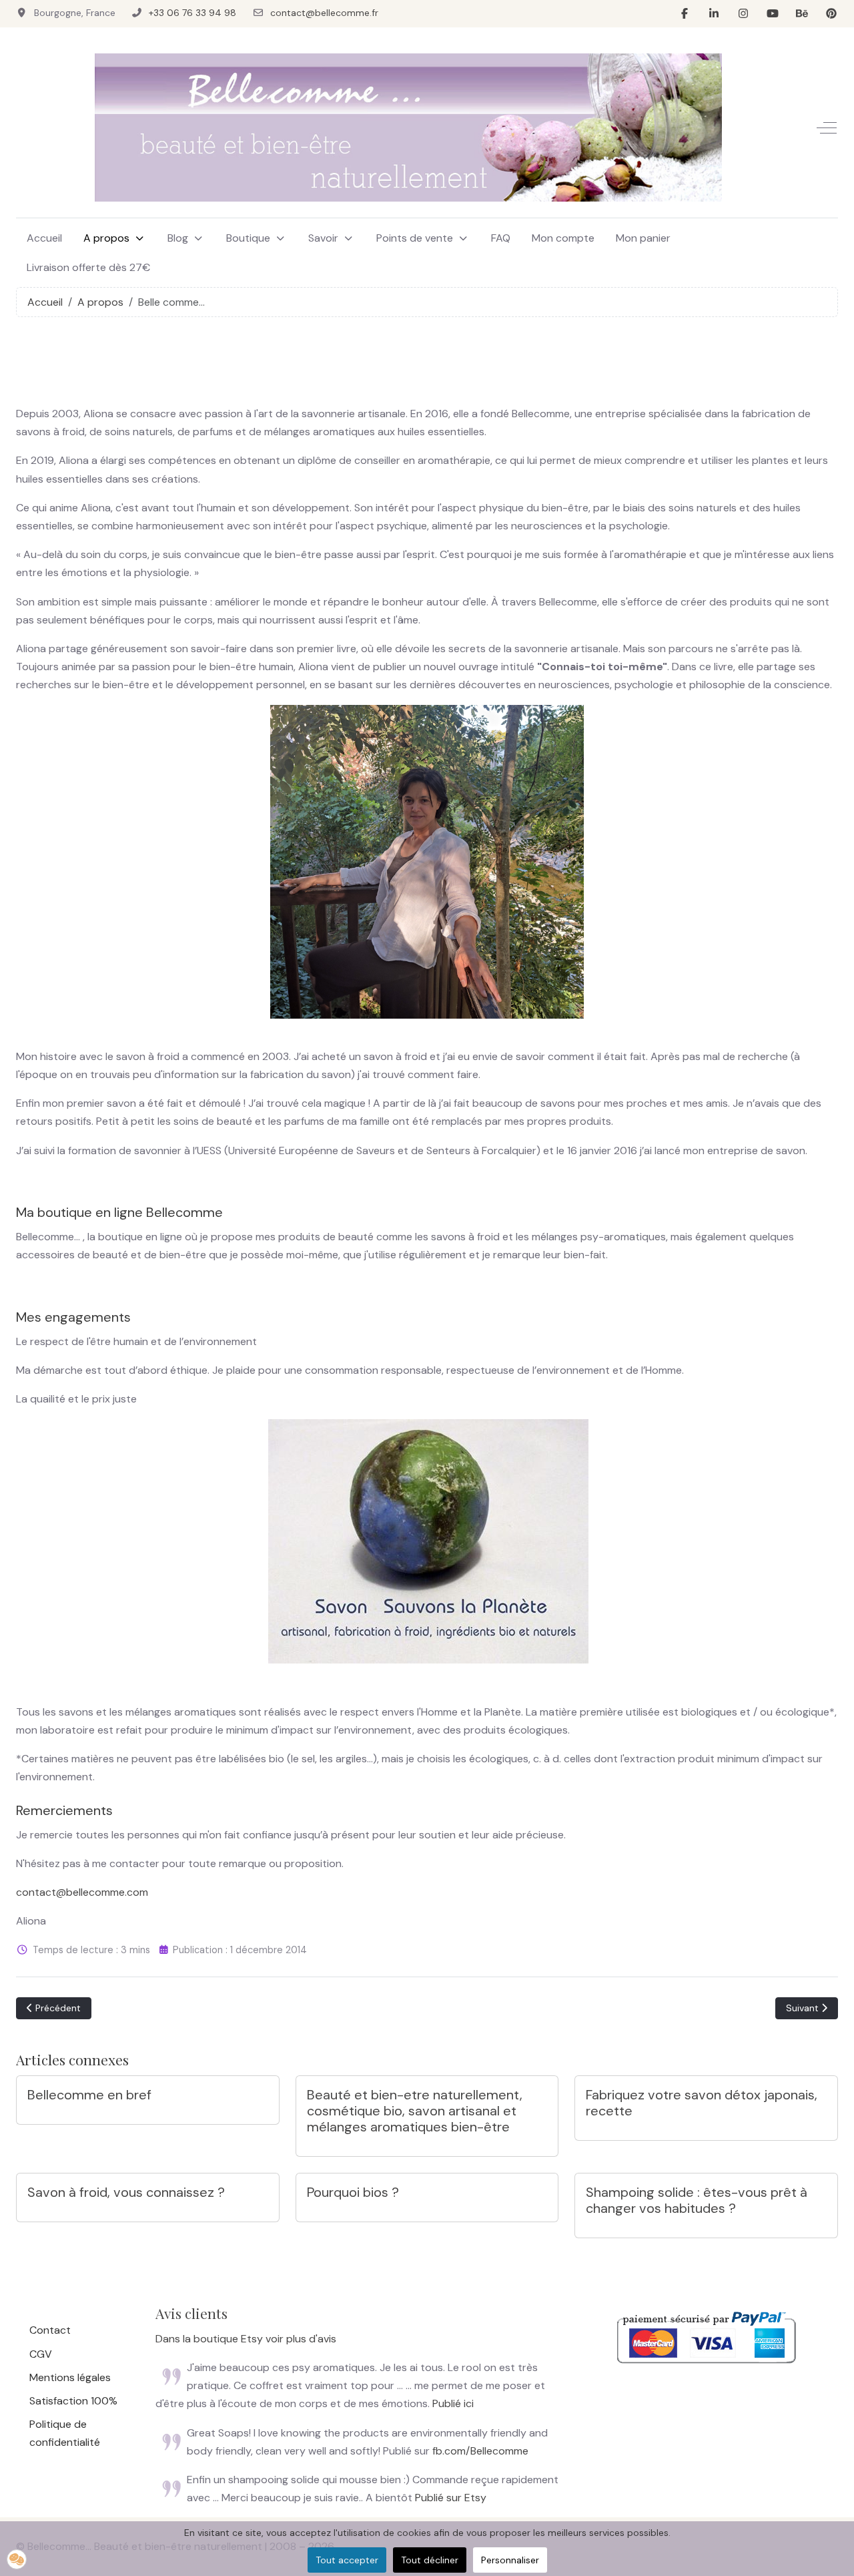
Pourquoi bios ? (353, 2192)
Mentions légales (70, 2377)
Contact (50, 2330)
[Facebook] (685, 14)
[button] (17, 2559)
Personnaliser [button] (510, 2560)
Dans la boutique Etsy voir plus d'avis (246, 2339)
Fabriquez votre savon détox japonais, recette (702, 2103)
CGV (41, 2354)
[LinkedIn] (714, 14)
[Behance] (802, 14)
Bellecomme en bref (89, 2095)
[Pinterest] (831, 14)
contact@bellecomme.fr (324, 13)
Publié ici (453, 2403)
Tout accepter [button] (347, 2560)
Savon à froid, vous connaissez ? (126, 2192)
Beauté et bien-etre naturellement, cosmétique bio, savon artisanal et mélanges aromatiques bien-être (415, 2111)
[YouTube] (773, 14)
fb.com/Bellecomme (480, 2451)
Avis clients (191, 2313)
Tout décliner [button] (430, 2560)
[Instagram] (743, 14)
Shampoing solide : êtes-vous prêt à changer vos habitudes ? (697, 2200)
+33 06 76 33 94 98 (192, 13)
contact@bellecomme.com (82, 1892)
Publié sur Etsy (451, 2498)
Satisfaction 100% (73, 2401)
